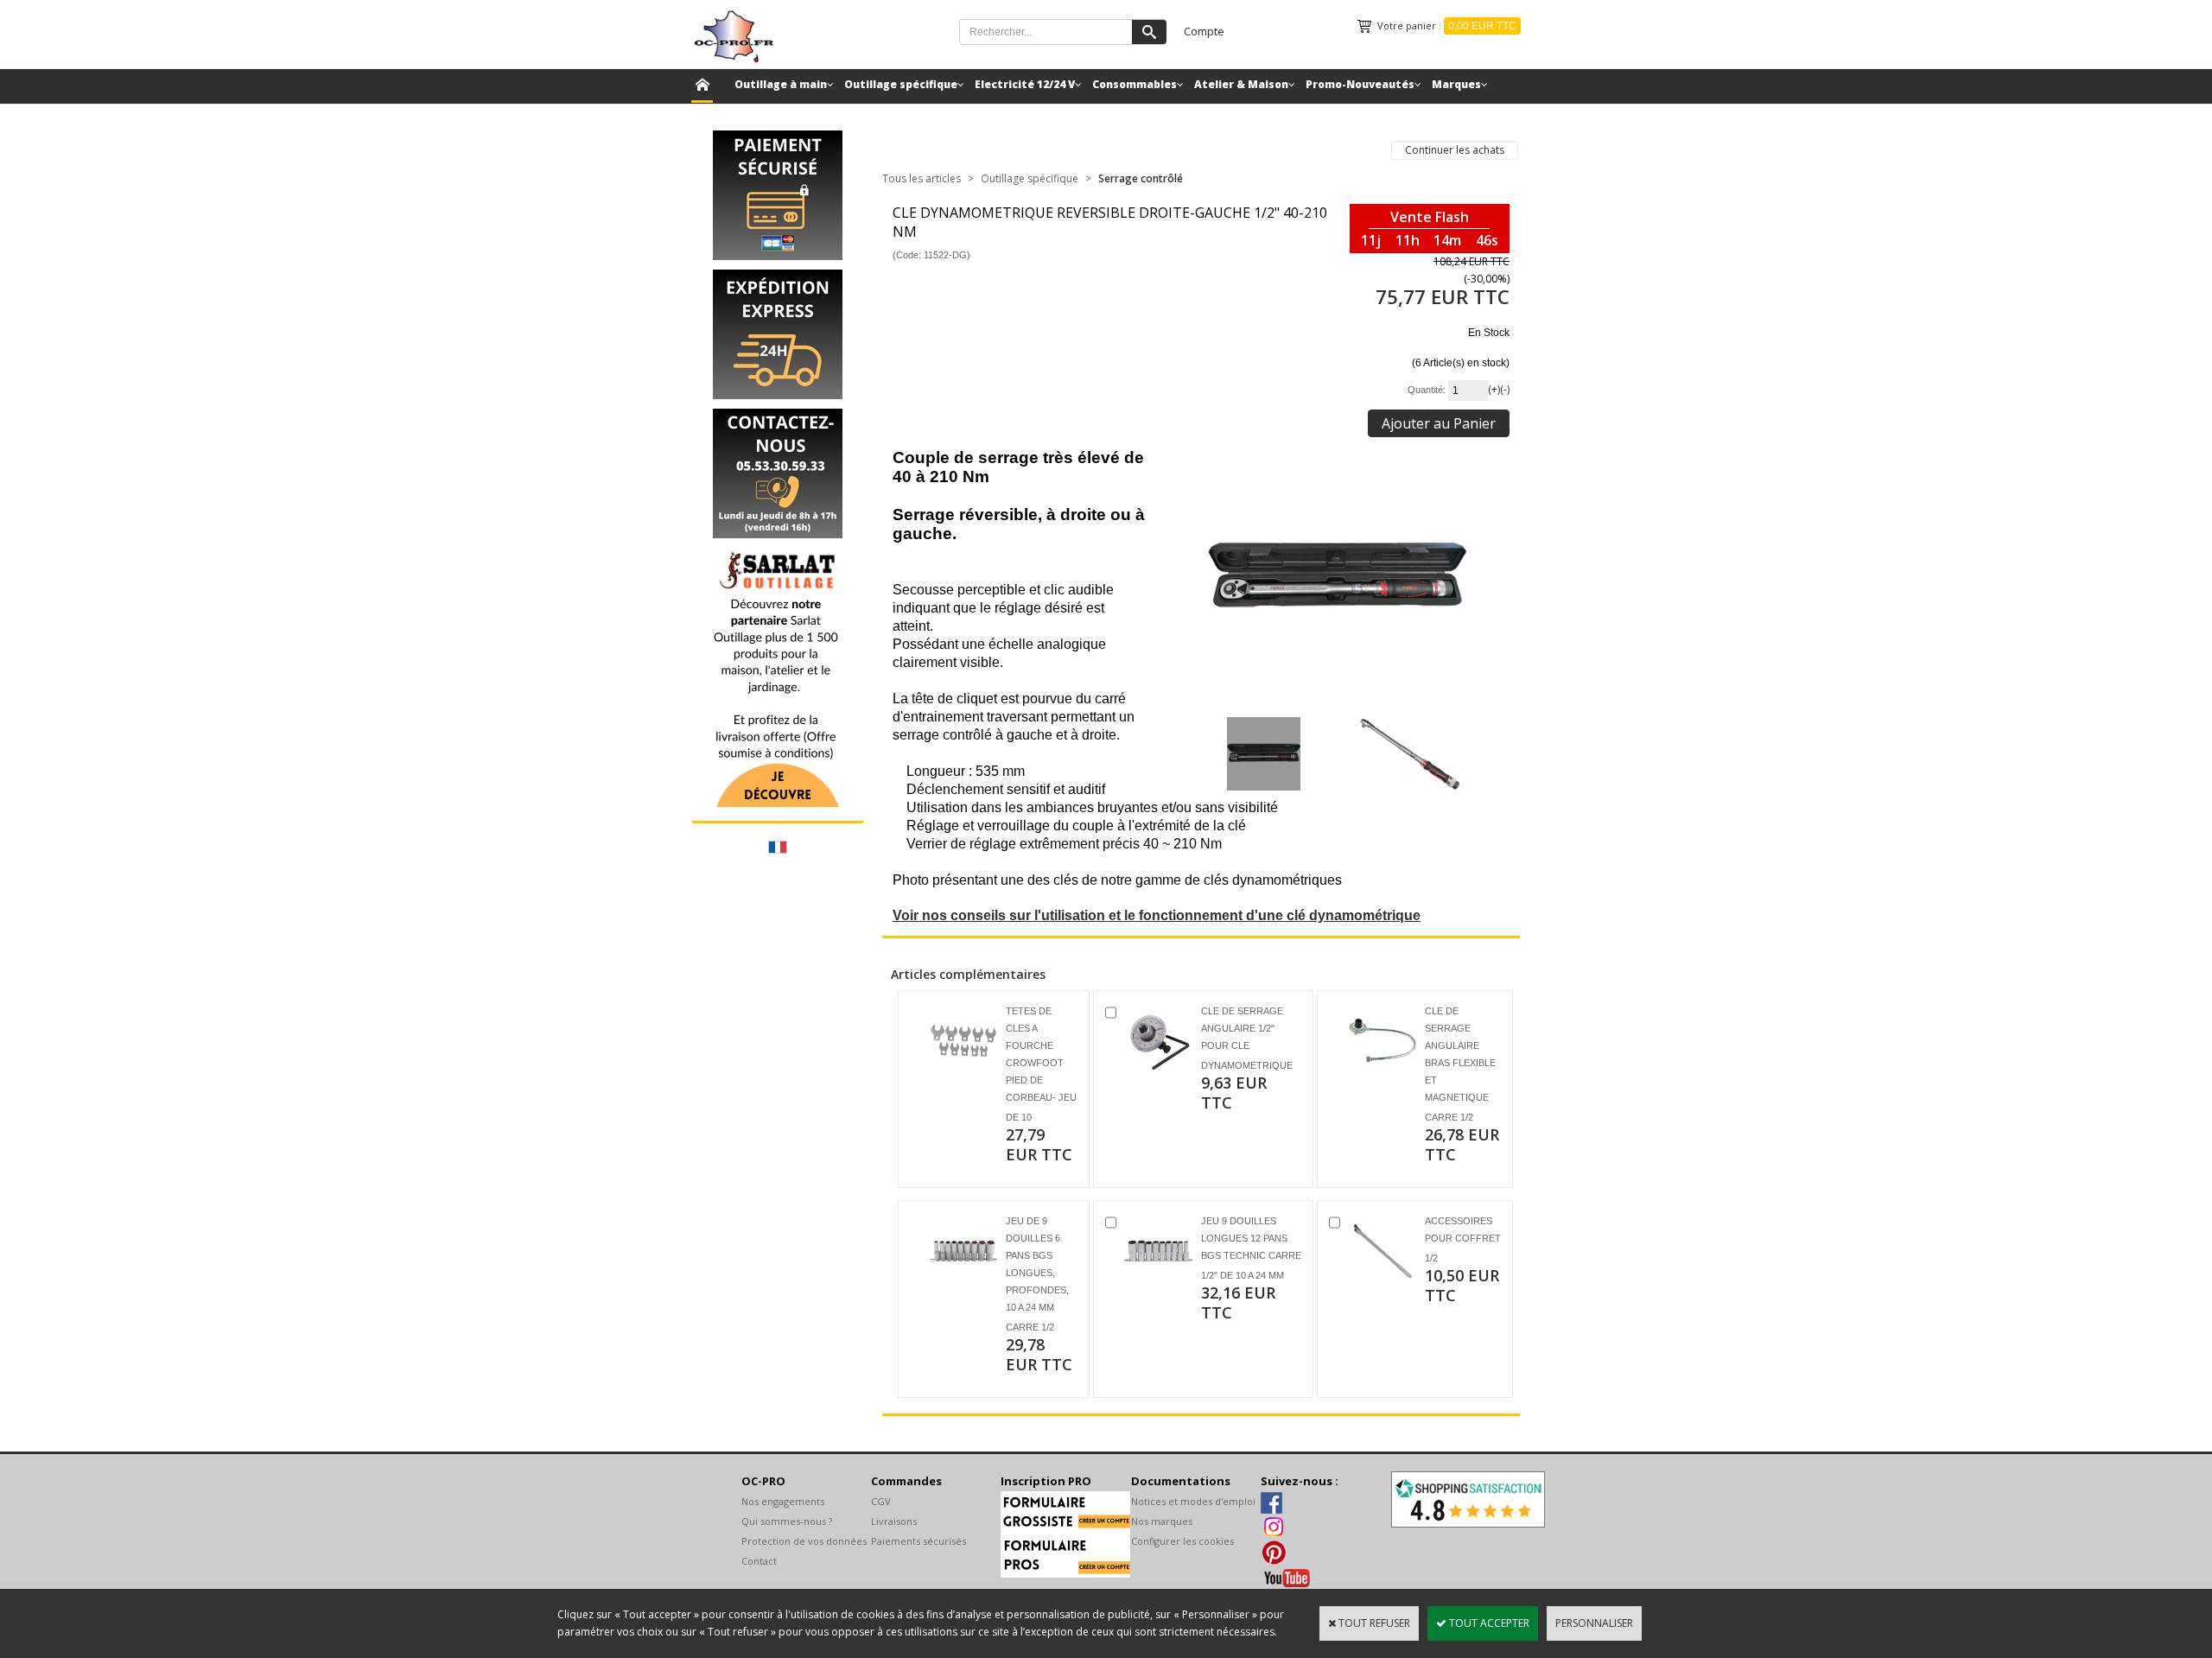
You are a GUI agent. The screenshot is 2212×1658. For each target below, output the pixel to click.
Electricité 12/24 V (1025, 84)
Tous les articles (922, 178)
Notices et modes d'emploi (1193, 1501)
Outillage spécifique (901, 84)
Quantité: (1428, 390)
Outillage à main (781, 84)
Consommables (1135, 84)
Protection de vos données (804, 1541)
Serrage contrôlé (1141, 178)
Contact (759, 1561)
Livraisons (894, 1521)
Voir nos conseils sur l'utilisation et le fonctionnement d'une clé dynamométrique (1157, 915)
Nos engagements (783, 1501)
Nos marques (1162, 1521)
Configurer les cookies (1182, 1541)
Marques (1456, 84)
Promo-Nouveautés (1360, 84)
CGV (881, 1501)
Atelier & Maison (1241, 84)
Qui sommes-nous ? (787, 1521)
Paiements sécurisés (918, 1541)
